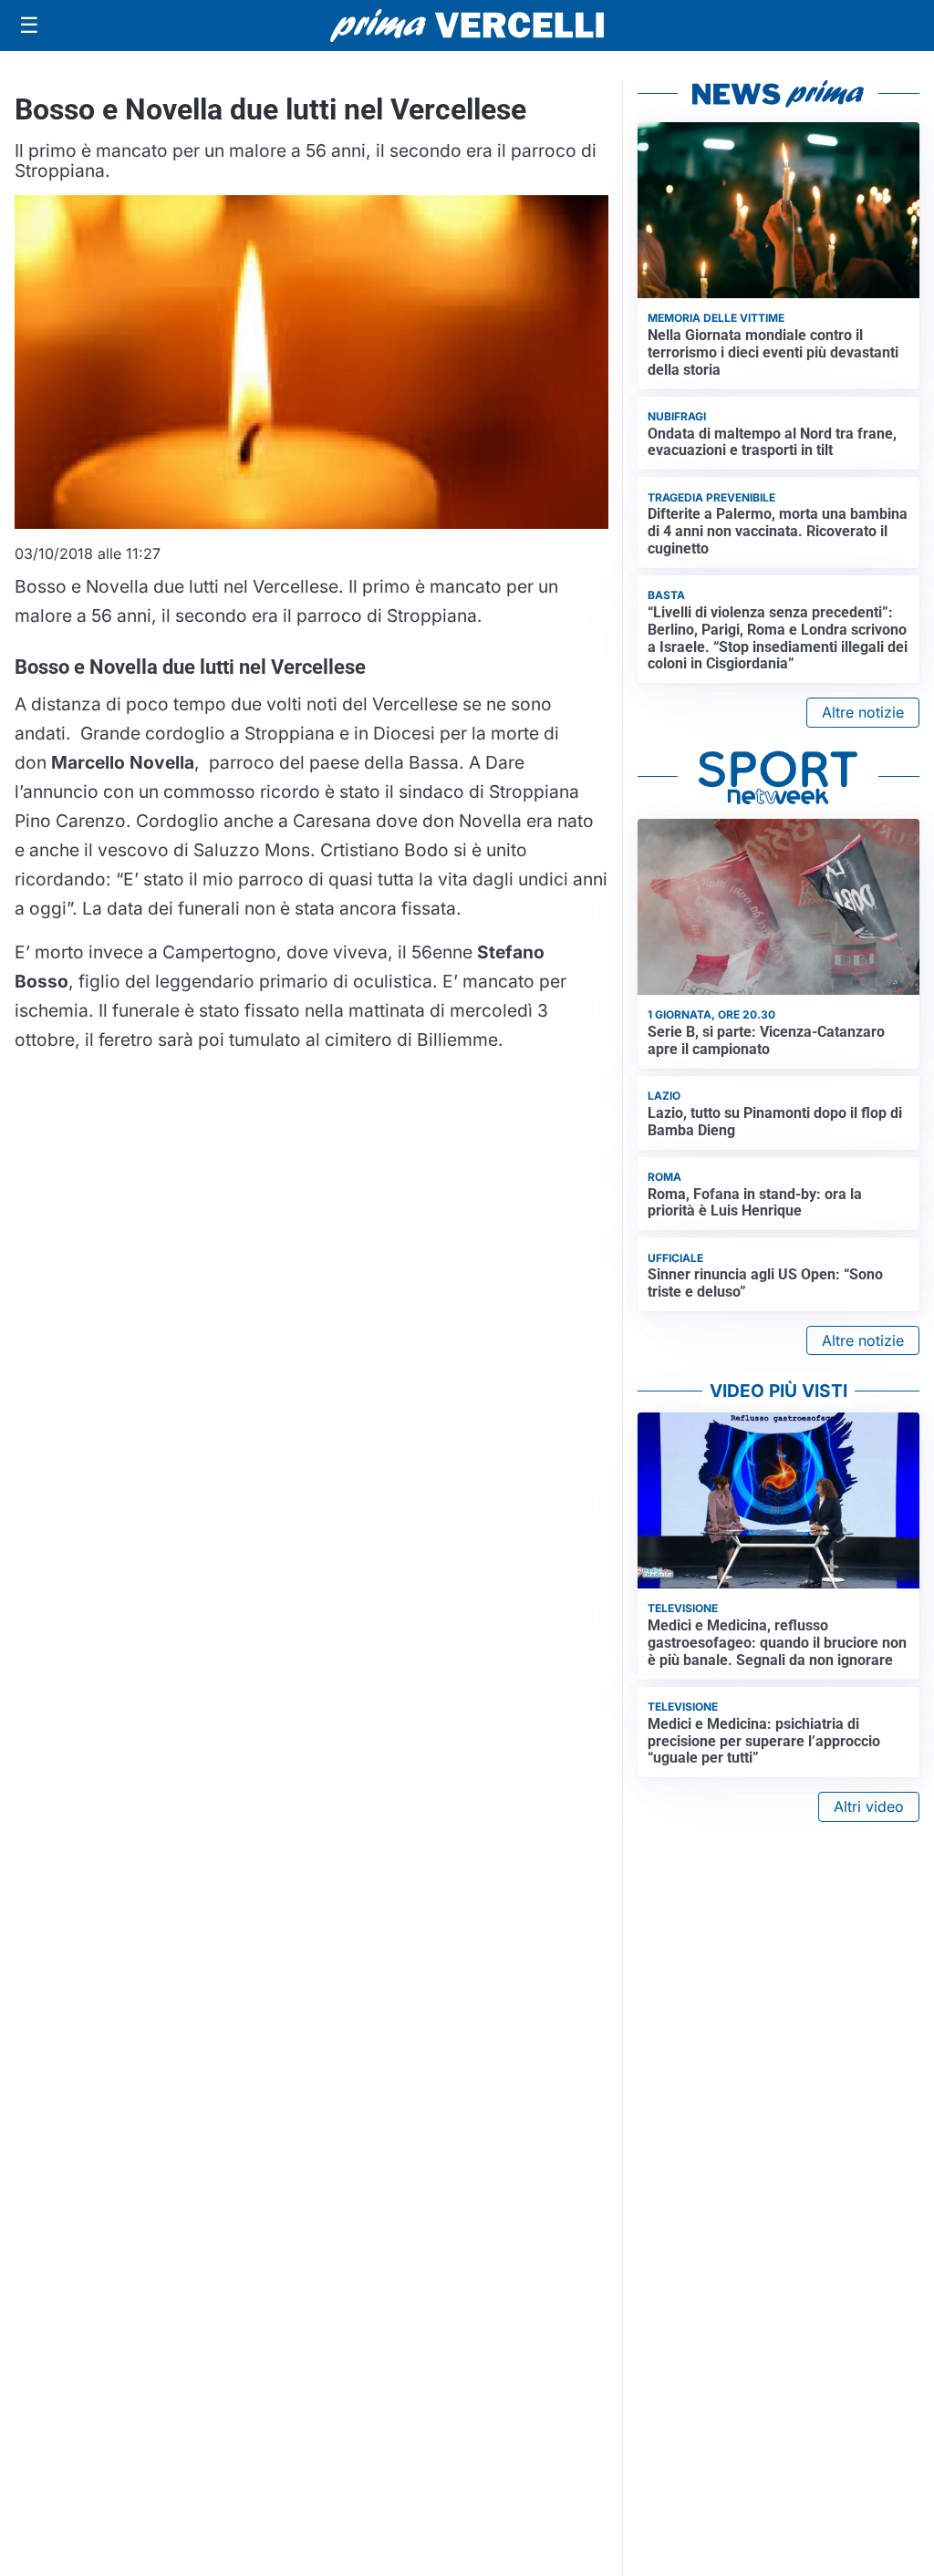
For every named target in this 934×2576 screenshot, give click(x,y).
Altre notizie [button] (863, 712)
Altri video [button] (869, 1806)
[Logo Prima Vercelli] (467, 26)
